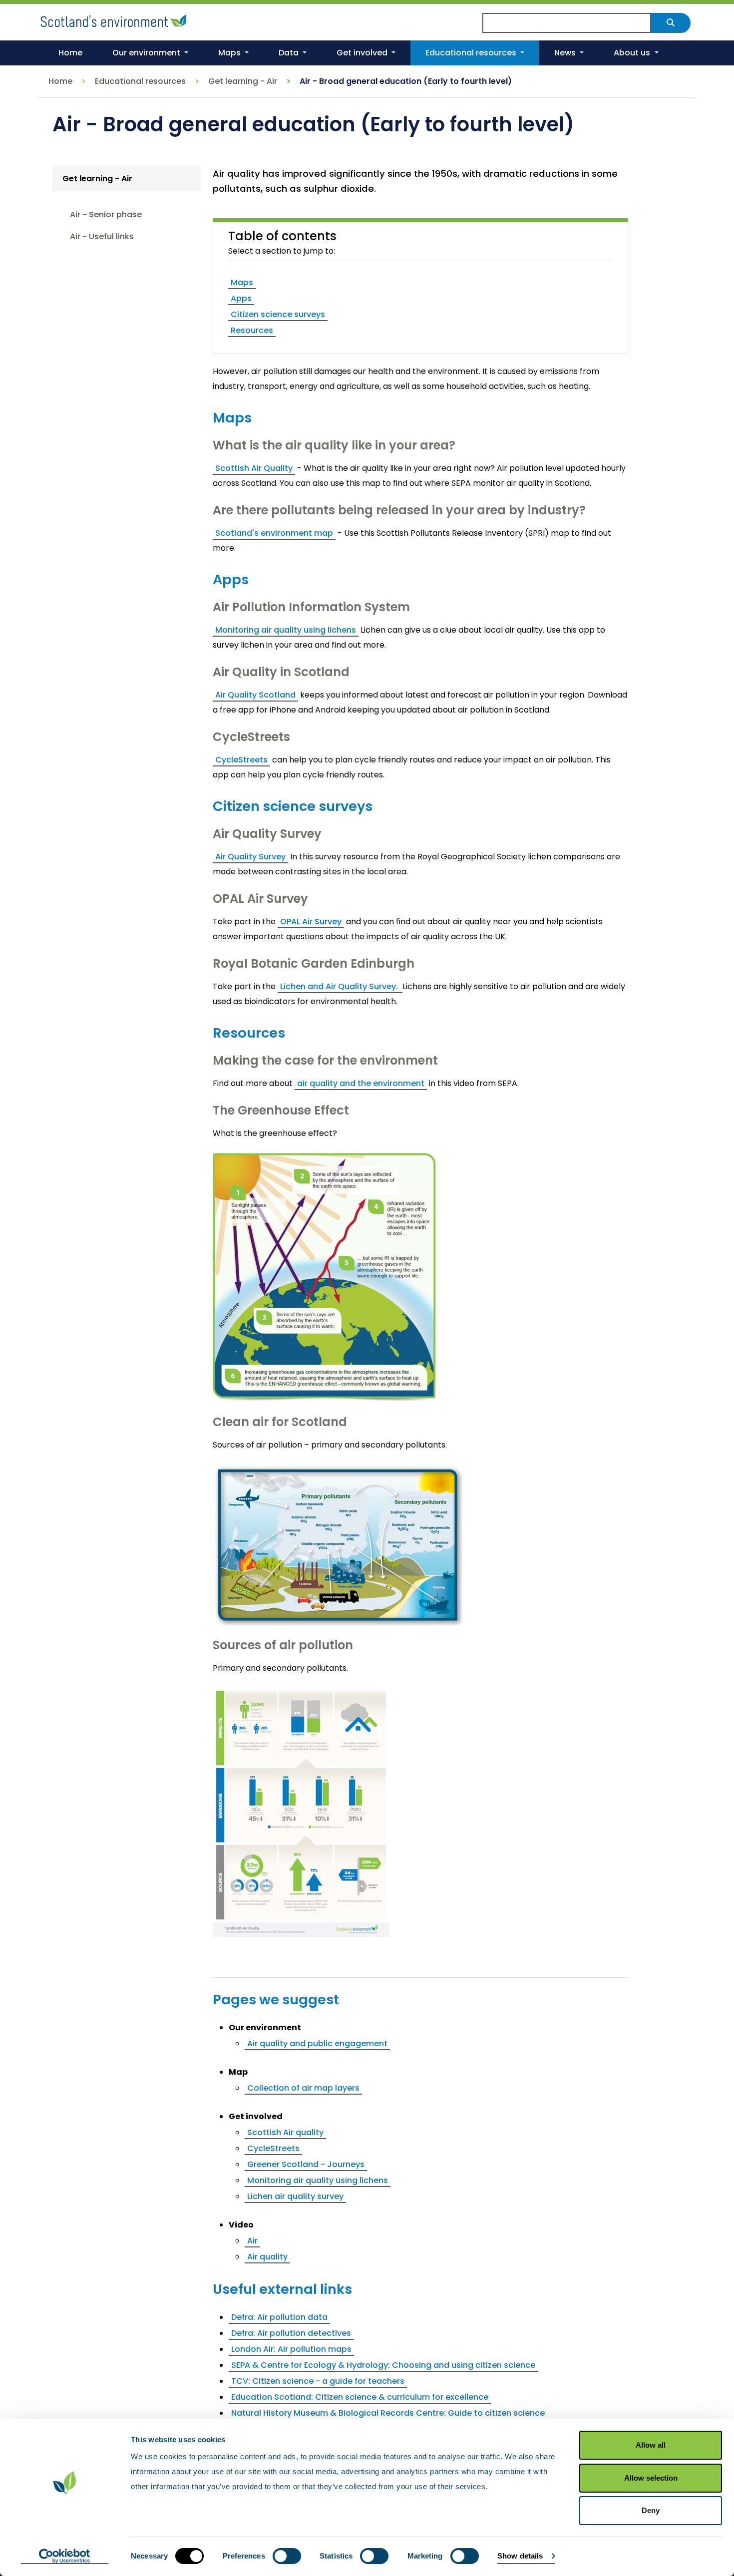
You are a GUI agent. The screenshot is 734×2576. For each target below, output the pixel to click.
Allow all (651, 2445)
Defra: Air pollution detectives (291, 2333)
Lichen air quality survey (295, 2196)
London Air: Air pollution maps (291, 2349)
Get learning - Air (243, 81)
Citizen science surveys (278, 314)
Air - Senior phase (106, 214)
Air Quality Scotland (255, 695)
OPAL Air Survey (311, 921)
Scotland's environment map (274, 533)
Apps (241, 298)
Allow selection (651, 2478)
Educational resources (140, 81)
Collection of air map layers (303, 2088)
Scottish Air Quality (254, 468)
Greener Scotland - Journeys (306, 2164)
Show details (520, 2556)
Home (60, 81)
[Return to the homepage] (115, 19)
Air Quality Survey (250, 857)
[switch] (287, 2556)
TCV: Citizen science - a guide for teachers (318, 2381)
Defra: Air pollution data (279, 2317)
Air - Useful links (102, 236)
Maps (242, 282)
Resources (252, 330)
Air (252, 2241)
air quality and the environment (361, 1083)
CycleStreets (241, 760)
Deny (651, 2510)
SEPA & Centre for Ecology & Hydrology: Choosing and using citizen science (383, 2365)
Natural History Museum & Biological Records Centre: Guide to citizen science (388, 2413)
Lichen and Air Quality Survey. (340, 986)
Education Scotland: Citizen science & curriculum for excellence (360, 2397)
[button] (150, 53)
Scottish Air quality (285, 2132)
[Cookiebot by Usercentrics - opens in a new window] (65, 2557)
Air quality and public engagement (317, 2043)
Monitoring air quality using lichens (286, 630)
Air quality (267, 2257)
